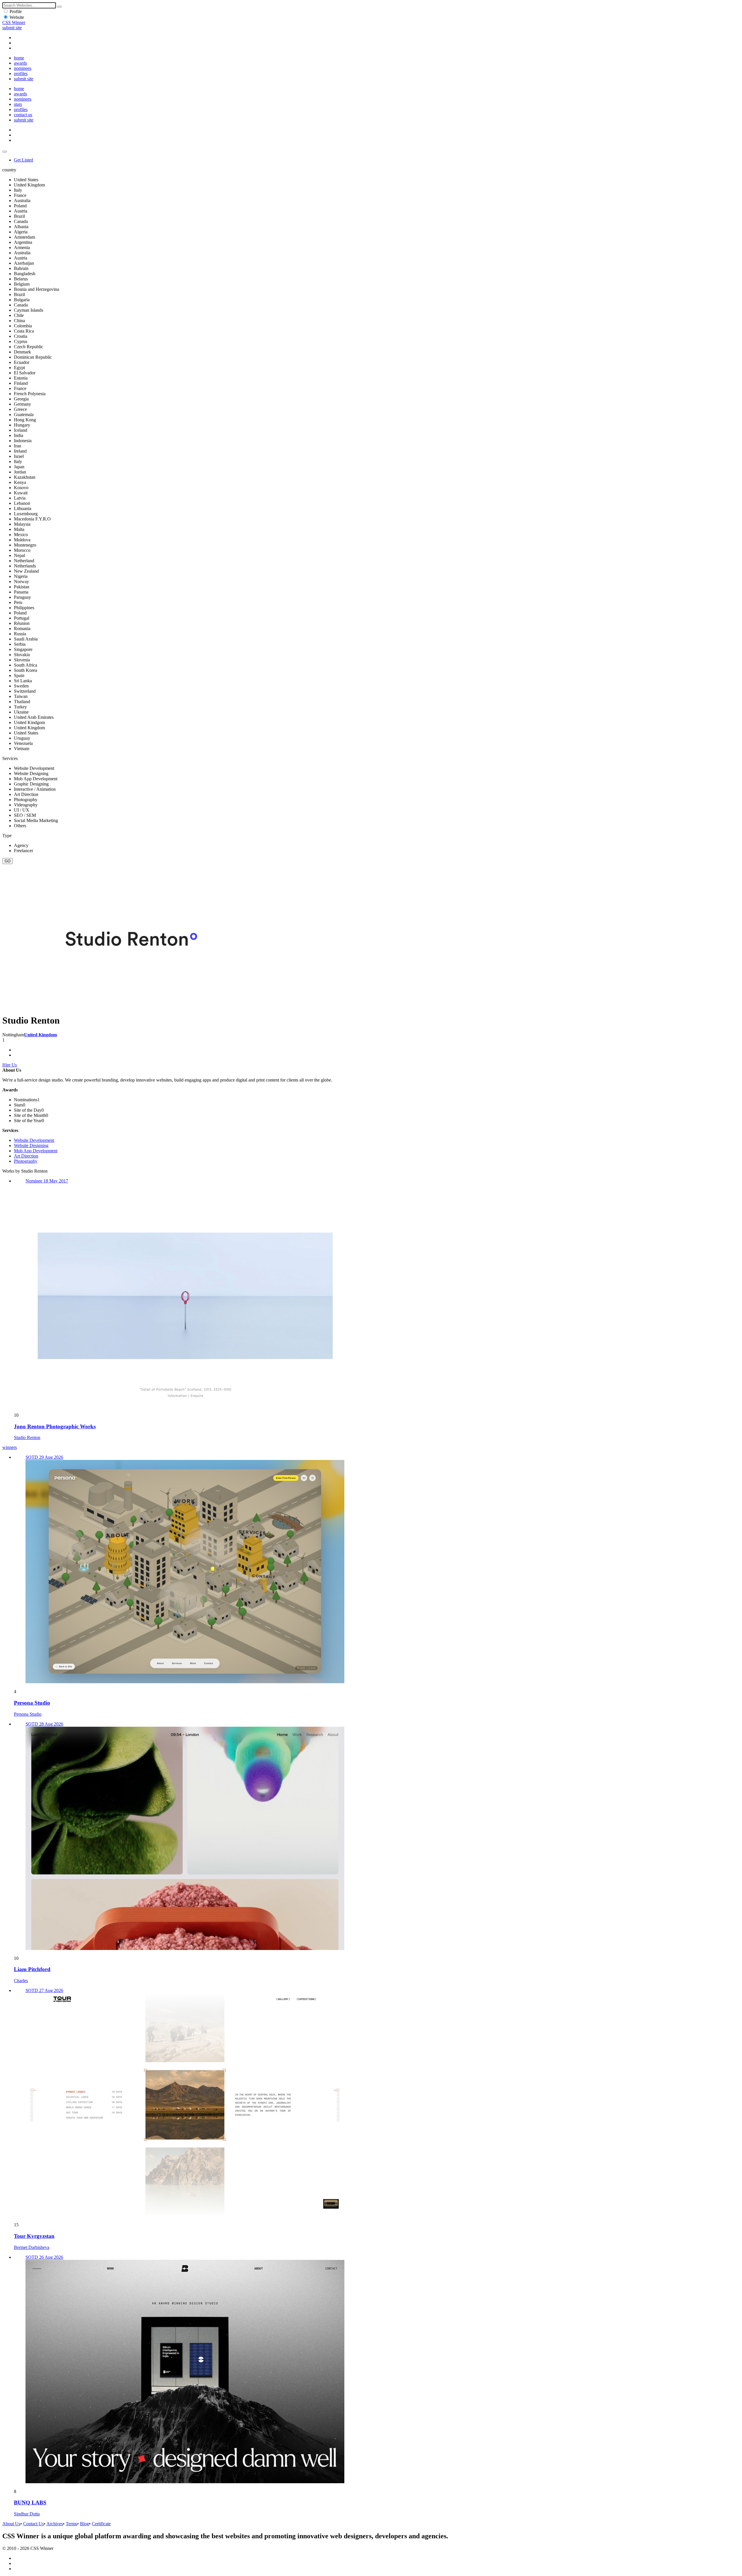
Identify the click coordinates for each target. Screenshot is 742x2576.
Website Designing (31, 1145)
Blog (84, 2524)
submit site (12, 28)
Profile (16, 11)
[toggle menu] (5, 152)
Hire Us (10, 1065)
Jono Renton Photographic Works (55, 1426)
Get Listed (23, 160)
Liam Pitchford (32, 1969)
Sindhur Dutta (27, 2514)
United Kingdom (40, 1035)
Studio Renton (27, 1437)
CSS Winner (14, 22)
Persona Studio (32, 1703)
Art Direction (26, 1156)
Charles (21, 1981)
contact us (23, 115)
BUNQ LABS (30, 2502)
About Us (11, 2524)
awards (20, 63)
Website (17, 17)
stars (18, 104)
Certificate (101, 2524)
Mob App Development (36, 1151)
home (19, 58)
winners (10, 1447)
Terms (71, 2524)
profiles (21, 74)
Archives (55, 2524)
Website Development (34, 1140)
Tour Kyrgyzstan (34, 2236)
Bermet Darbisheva (32, 2247)
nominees (23, 68)
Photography (26, 1161)
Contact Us (33, 2524)
